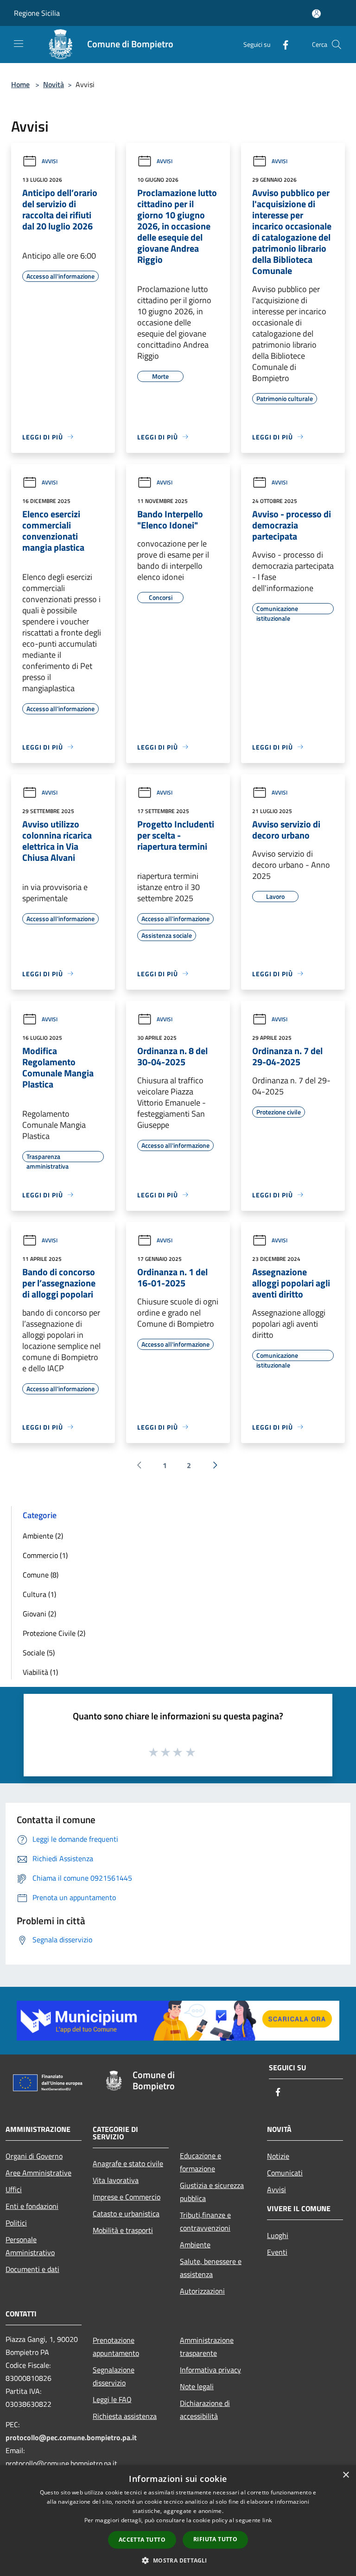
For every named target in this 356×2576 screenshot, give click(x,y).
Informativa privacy (210, 2370)
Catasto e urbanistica (126, 2213)
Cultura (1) (39, 1594)
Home (20, 84)
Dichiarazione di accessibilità (205, 2410)
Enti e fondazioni (32, 2206)
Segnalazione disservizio (114, 2376)
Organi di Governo (34, 2156)
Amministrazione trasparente (207, 2347)
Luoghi (278, 2235)
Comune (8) (41, 1575)
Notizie (278, 2156)
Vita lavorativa (116, 2180)
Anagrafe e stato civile (128, 2163)
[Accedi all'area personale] (316, 14)
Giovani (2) (39, 1614)
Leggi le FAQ (112, 2399)
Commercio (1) (45, 1555)
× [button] (346, 2475)
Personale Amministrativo (30, 2246)
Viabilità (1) (40, 1672)
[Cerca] (337, 45)
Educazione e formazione (200, 2162)
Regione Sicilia (37, 13)
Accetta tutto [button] (142, 2540)
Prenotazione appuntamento (116, 2347)
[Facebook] (282, 44)
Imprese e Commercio (127, 2197)
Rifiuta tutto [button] (215, 2539)
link (267, 2520)
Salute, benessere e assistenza (211, 2268)
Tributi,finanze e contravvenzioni (205, 2221)
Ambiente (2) (43, 1536)
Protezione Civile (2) (54, 1633)
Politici (16, 2223)
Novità (54, 84)
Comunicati (285, 2173)
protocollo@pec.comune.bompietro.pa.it (71, 2437)
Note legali (197, 2386)
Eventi (277, 2252)
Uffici (14, 2189)
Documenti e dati (32, 2269)
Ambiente (195, 2245)
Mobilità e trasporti (123, 2230)
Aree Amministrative (38, 2173)
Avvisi (50, 161)
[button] (178, 2560)
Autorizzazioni (202, 2291)
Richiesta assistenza (125, 2416)
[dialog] (178, 2521)
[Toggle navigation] (19, 44)
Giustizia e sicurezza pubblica (212, 2192)
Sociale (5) (39, 1653)
